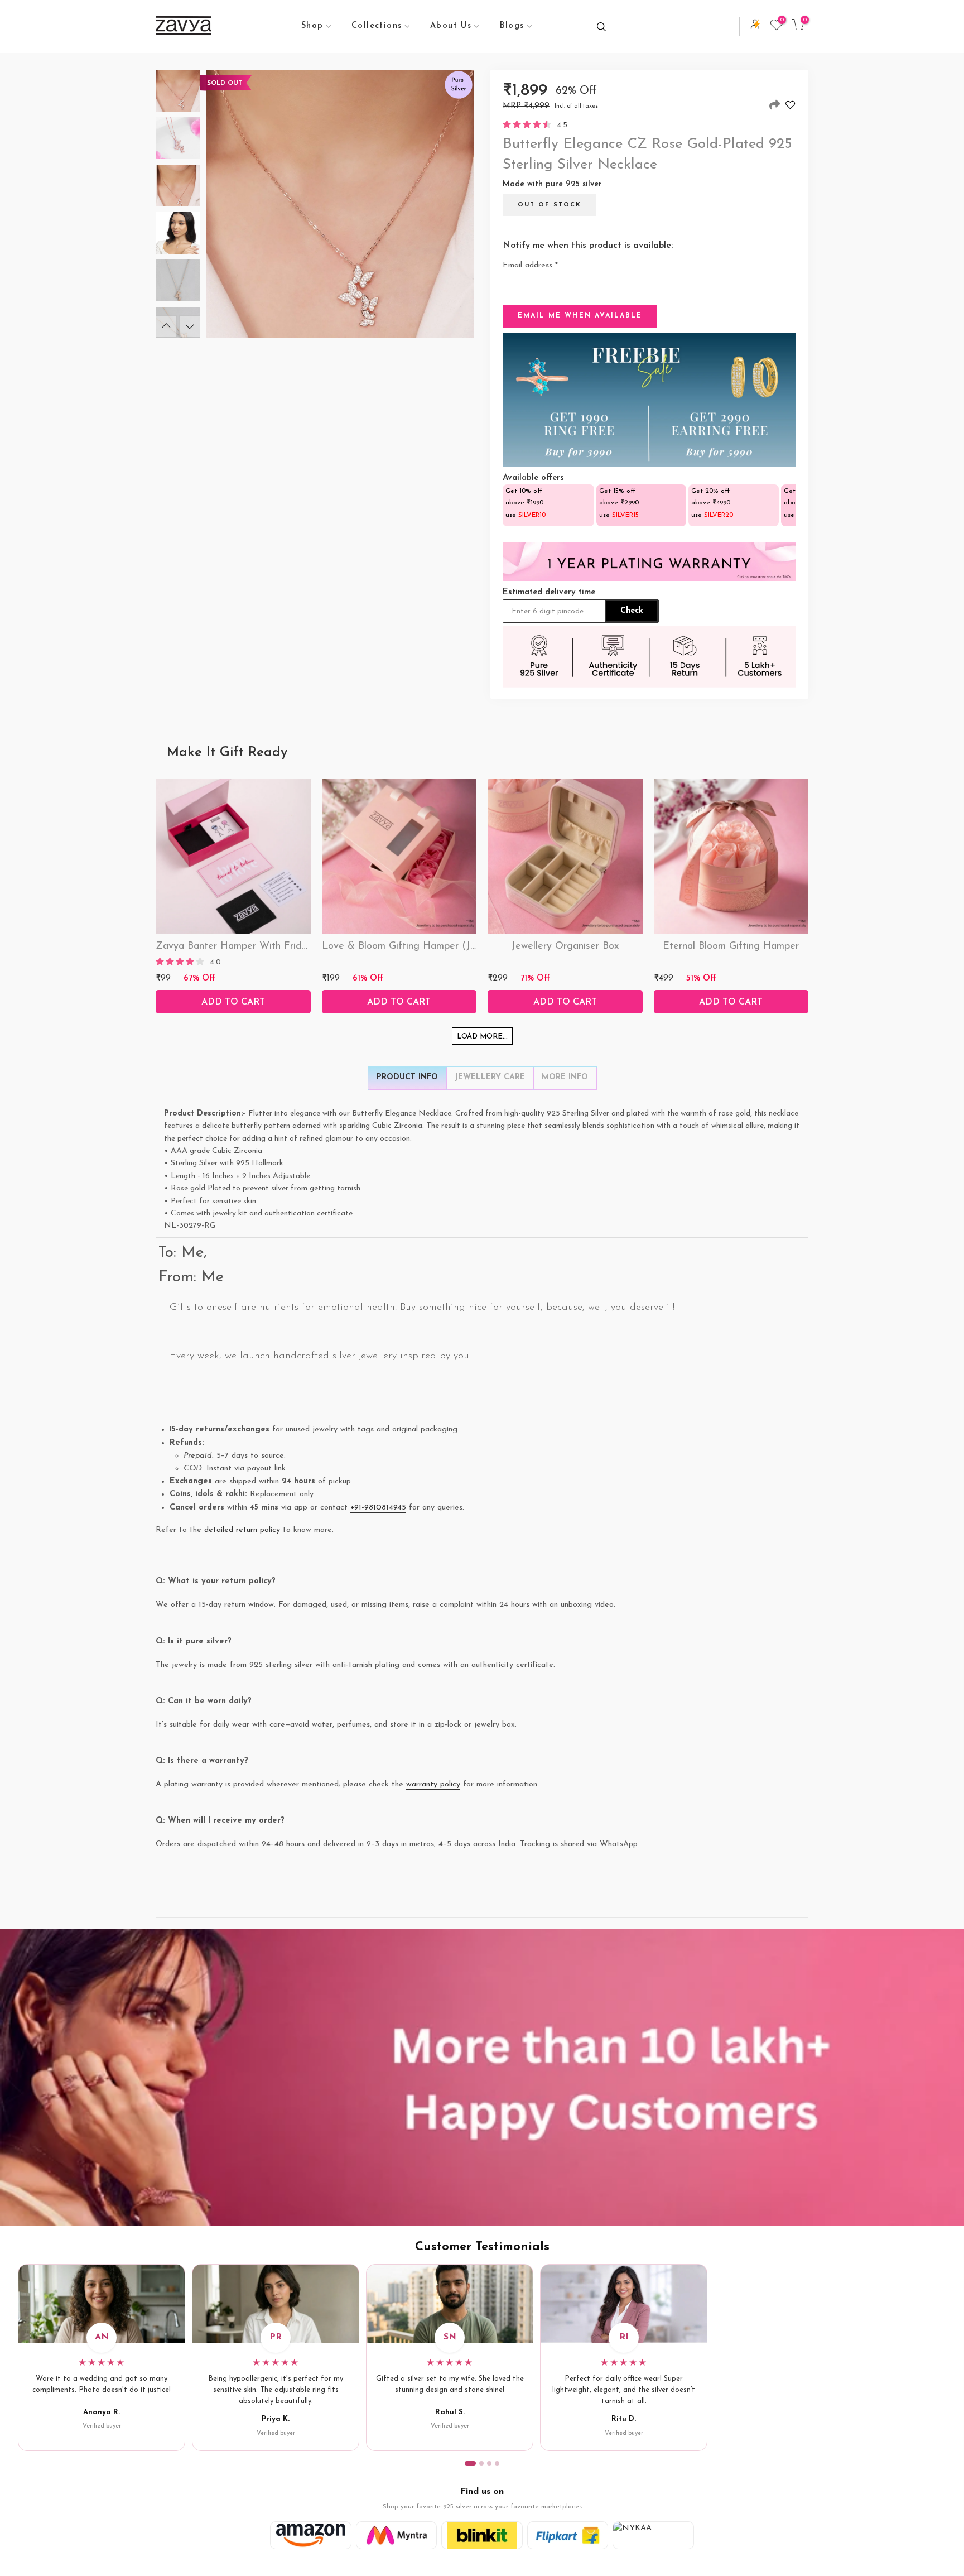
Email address (530, 265)
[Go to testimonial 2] (481, 2463)
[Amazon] (311, 2535)
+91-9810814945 (378, 1508)
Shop (312, 26)
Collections (377, 26)
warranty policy (433, 1784)
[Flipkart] (568, 2535)
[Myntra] (397, 2535)
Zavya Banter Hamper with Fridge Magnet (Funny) (273, 946)
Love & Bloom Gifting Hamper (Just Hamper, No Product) (453, 946)
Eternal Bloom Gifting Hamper (731, 946)
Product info (407, 1077)
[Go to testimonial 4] (497, 2463)
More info (565, 1077)
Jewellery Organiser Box (565, 946)
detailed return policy (242, 1530)
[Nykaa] (653, 2535)
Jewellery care (490, 1077)
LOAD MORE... (482, 1037)
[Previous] (166, 326)
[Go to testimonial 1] (470, 2463)
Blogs (512, 26)
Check (632, 611)
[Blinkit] (482, 2535)
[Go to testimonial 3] (489, 2463)
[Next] (190, 326)
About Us (451, 26)
